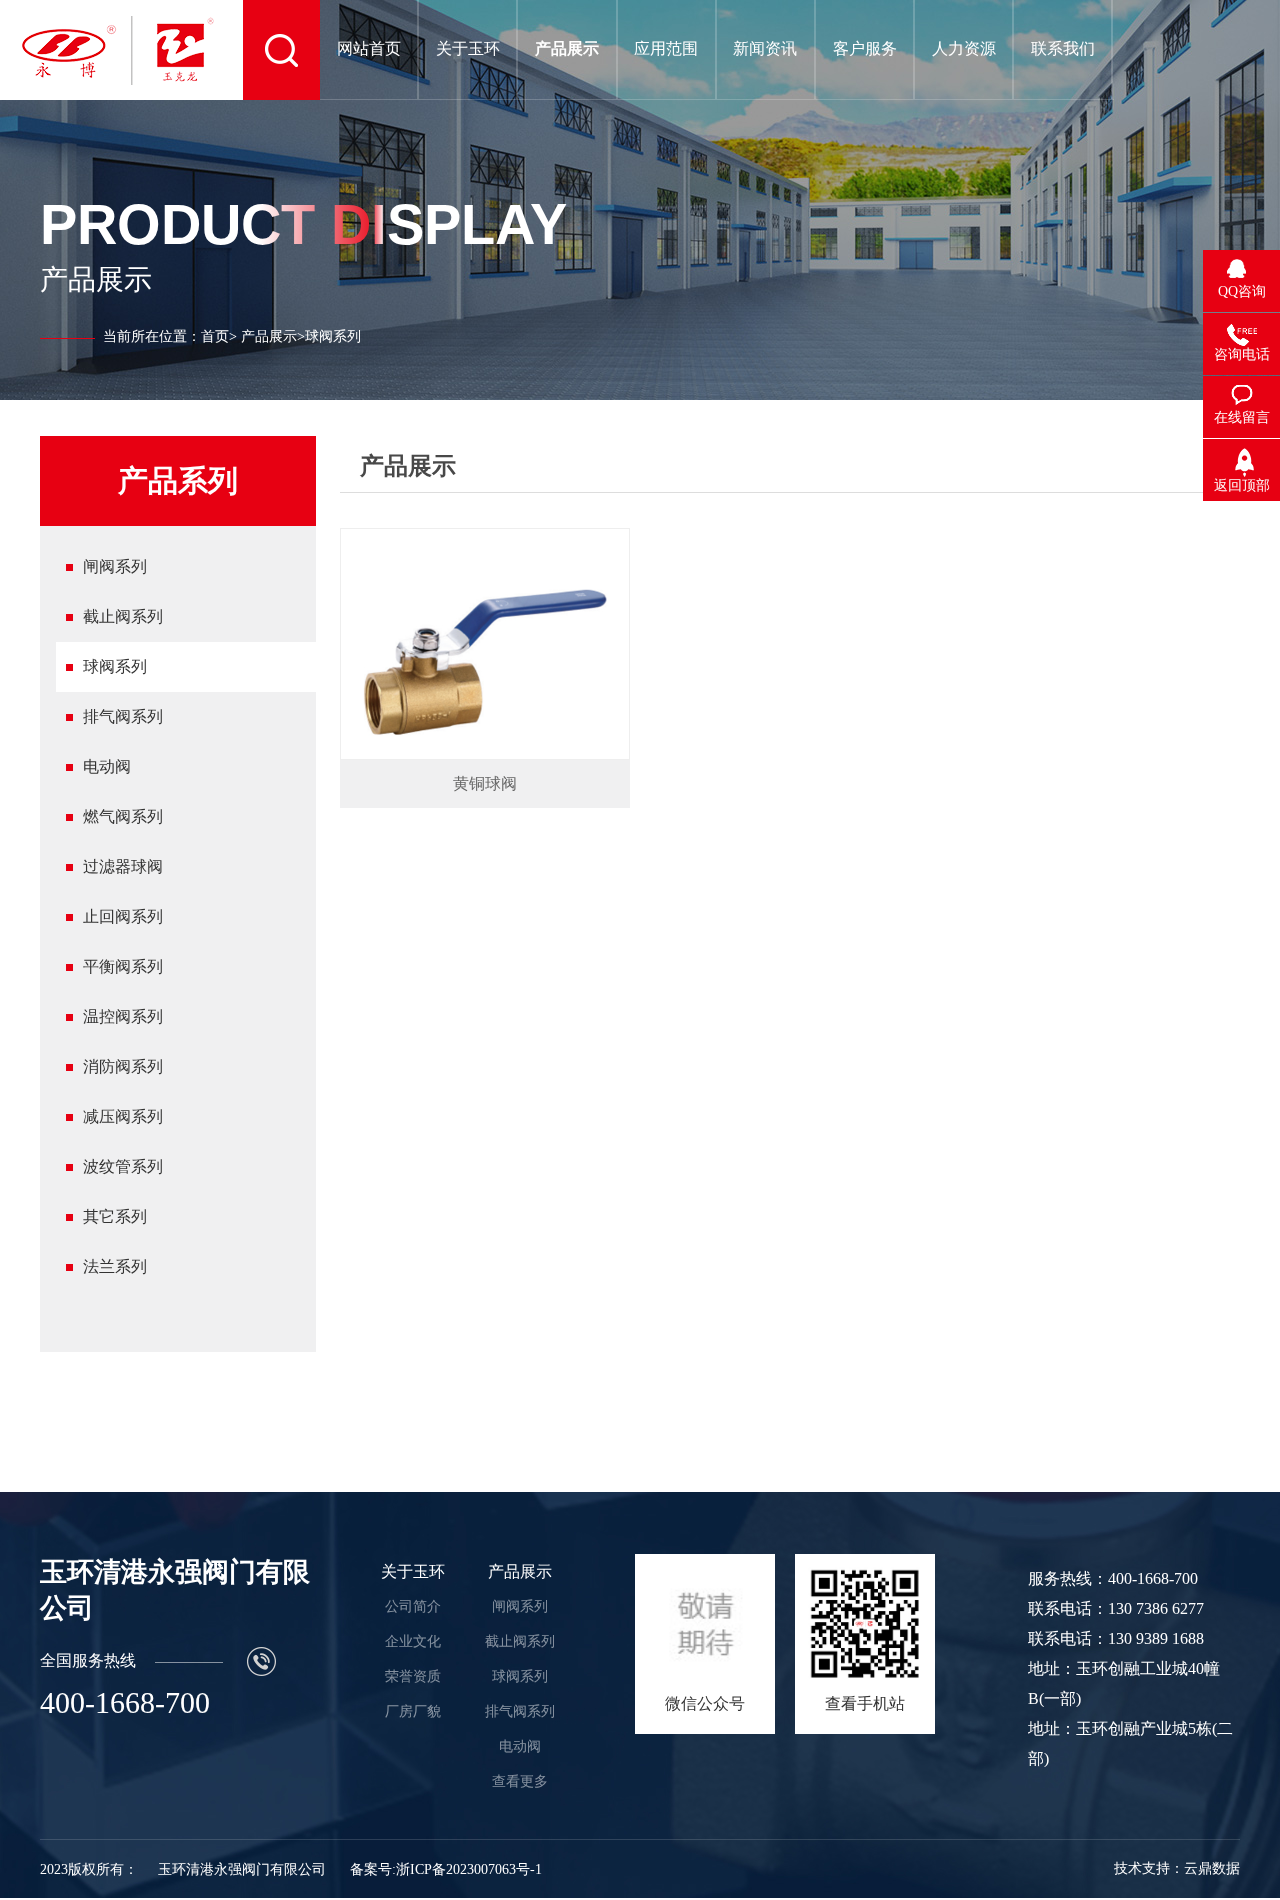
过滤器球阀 (123, 866)
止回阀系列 (123, 916)
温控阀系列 (123, 1016)
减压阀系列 (123, 1116)
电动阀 (107, 766)
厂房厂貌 (413, 1711)
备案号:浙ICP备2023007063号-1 (446, 1869)
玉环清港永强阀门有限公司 (242, 1869)
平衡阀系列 (123, 966)
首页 (215, 336)
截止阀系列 (123, 616)
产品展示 (269, 336)
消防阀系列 (123, 1066)
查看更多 (520, 1781)
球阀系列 (115, 666)
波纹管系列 (123, 1166)
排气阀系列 (123, 716)
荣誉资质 (413, 1676)
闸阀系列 (115, 566)
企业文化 (413, 1641)
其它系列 (115, 1216)
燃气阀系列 (123, 816)
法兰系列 (115, 1266)
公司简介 (413, 1606)
